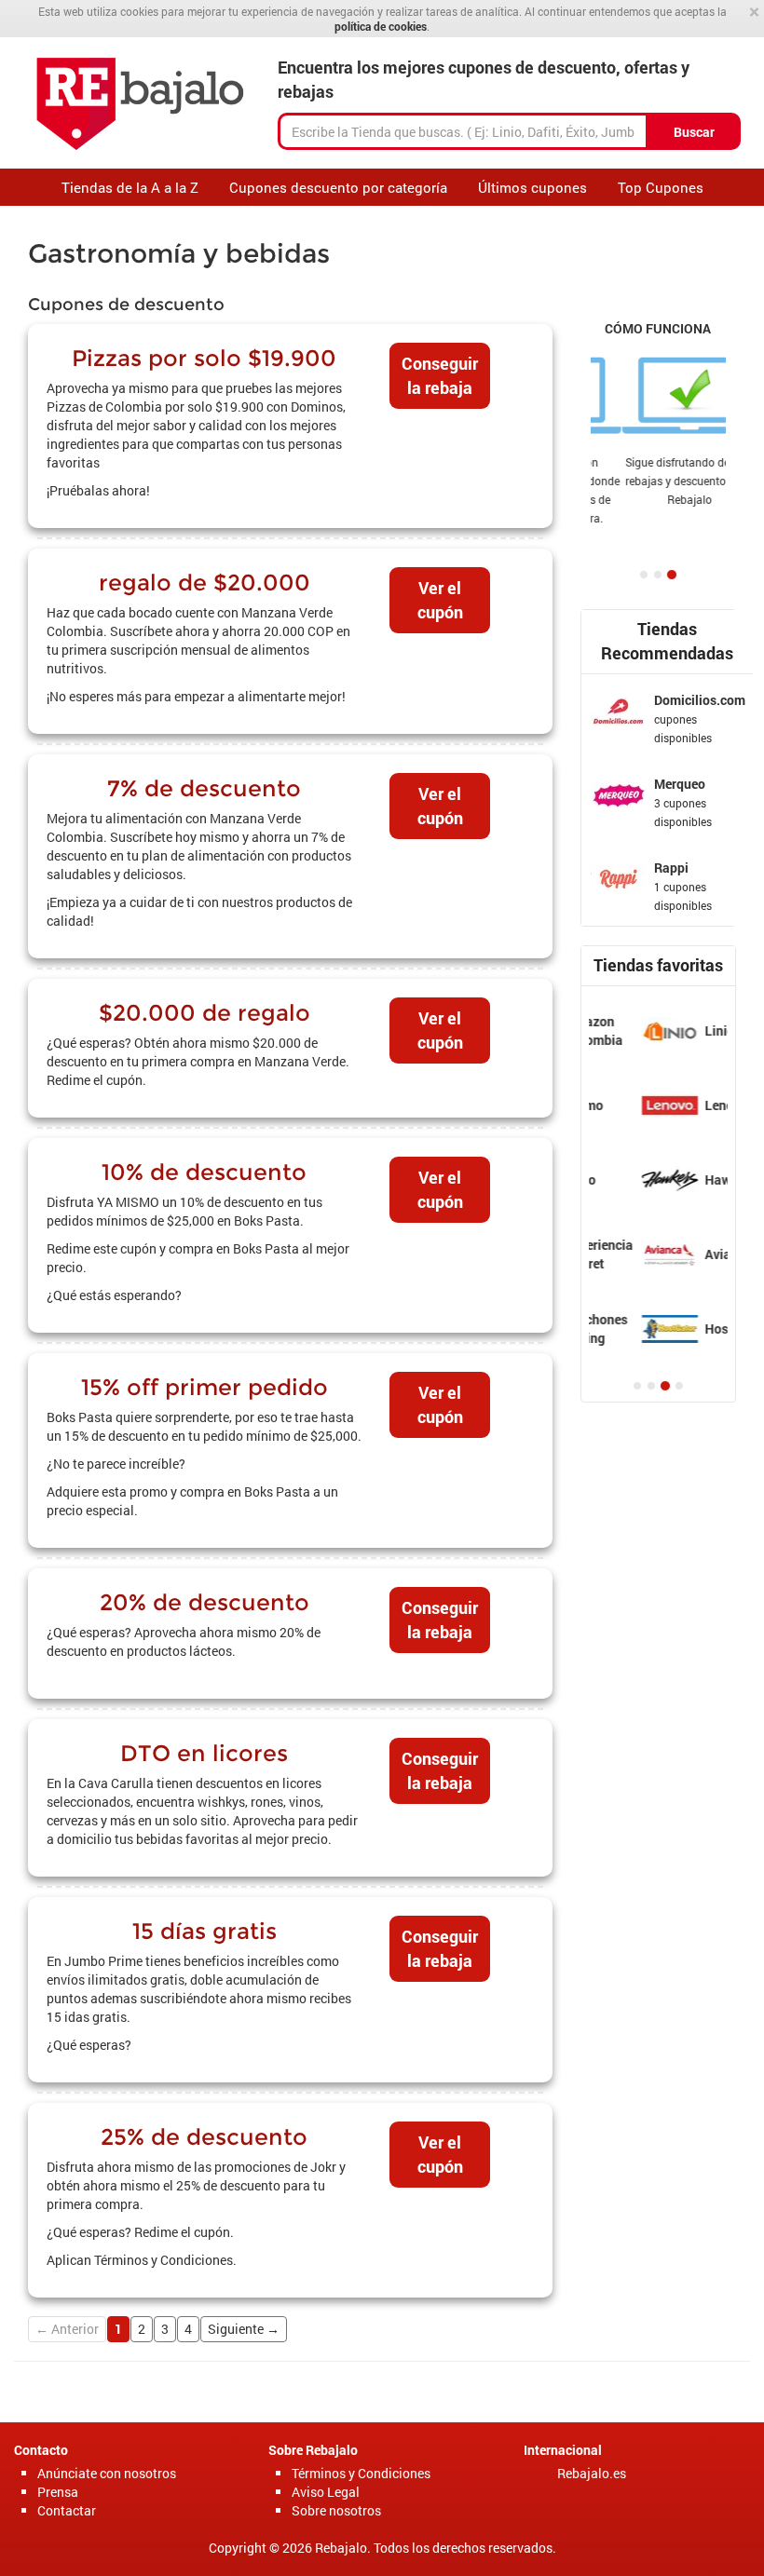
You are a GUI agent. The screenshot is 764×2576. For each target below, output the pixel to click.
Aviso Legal (326, 2492)
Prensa (58, 2492)
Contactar (67, 2510)
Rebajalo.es (592, 2473)
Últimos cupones (532, 187)
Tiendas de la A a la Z (130, 187)
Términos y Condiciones (361, 2473)
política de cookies (381, 26)
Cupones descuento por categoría (338, 187)
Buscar (694, 132)
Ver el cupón (440, 600)
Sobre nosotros (336, 2510)
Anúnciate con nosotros (107, 2473)
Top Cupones (661, 187)
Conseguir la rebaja (440, 375)
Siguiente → (244, 2329)
